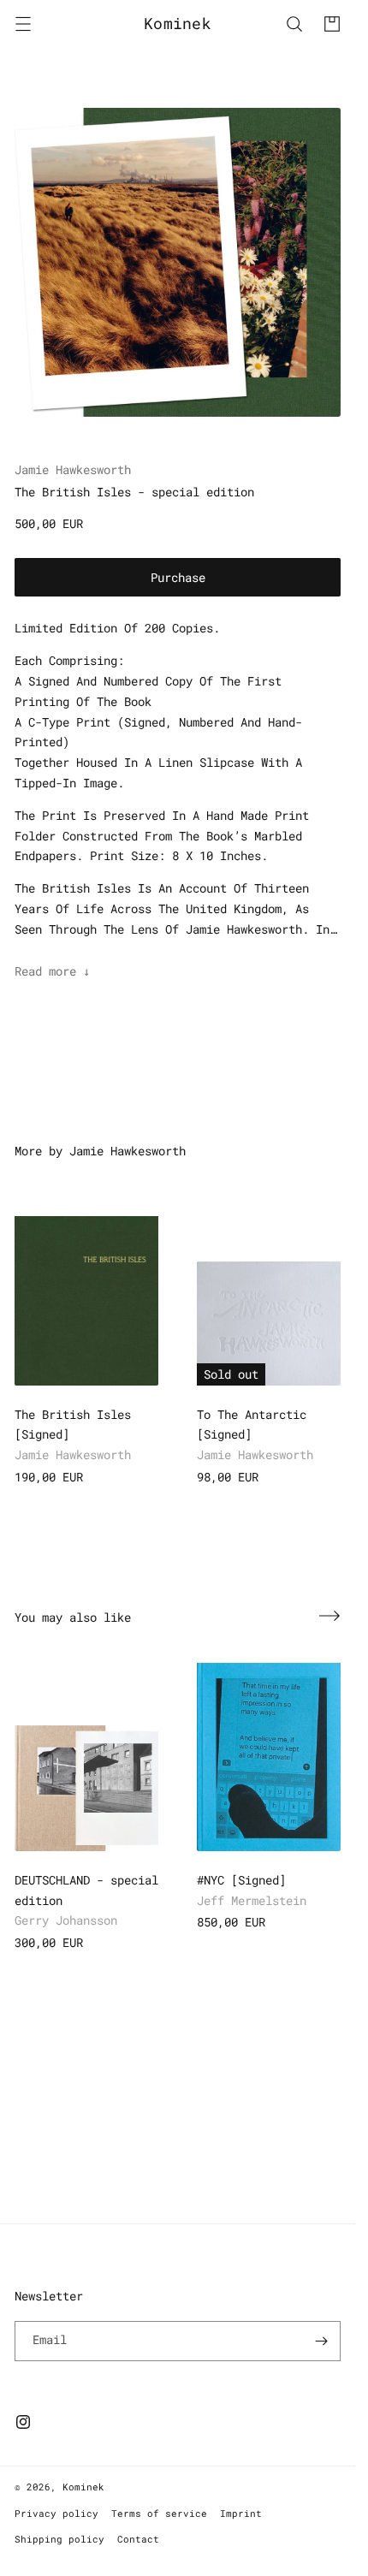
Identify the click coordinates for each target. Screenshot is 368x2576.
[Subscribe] (321, 2341)
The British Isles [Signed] (73, 1425)
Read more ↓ (52, 971)
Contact (138, 2539)
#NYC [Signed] (241, 1880)
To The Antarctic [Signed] (252, 1425)
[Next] (329, 1616)
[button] (23, 24)
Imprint (241, 2513)
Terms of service (159, 2513)
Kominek (83, 2487)
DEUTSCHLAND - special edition (86, 1890)
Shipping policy (59, 2539)
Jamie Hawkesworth (73, 469)
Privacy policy (56, 2513)
